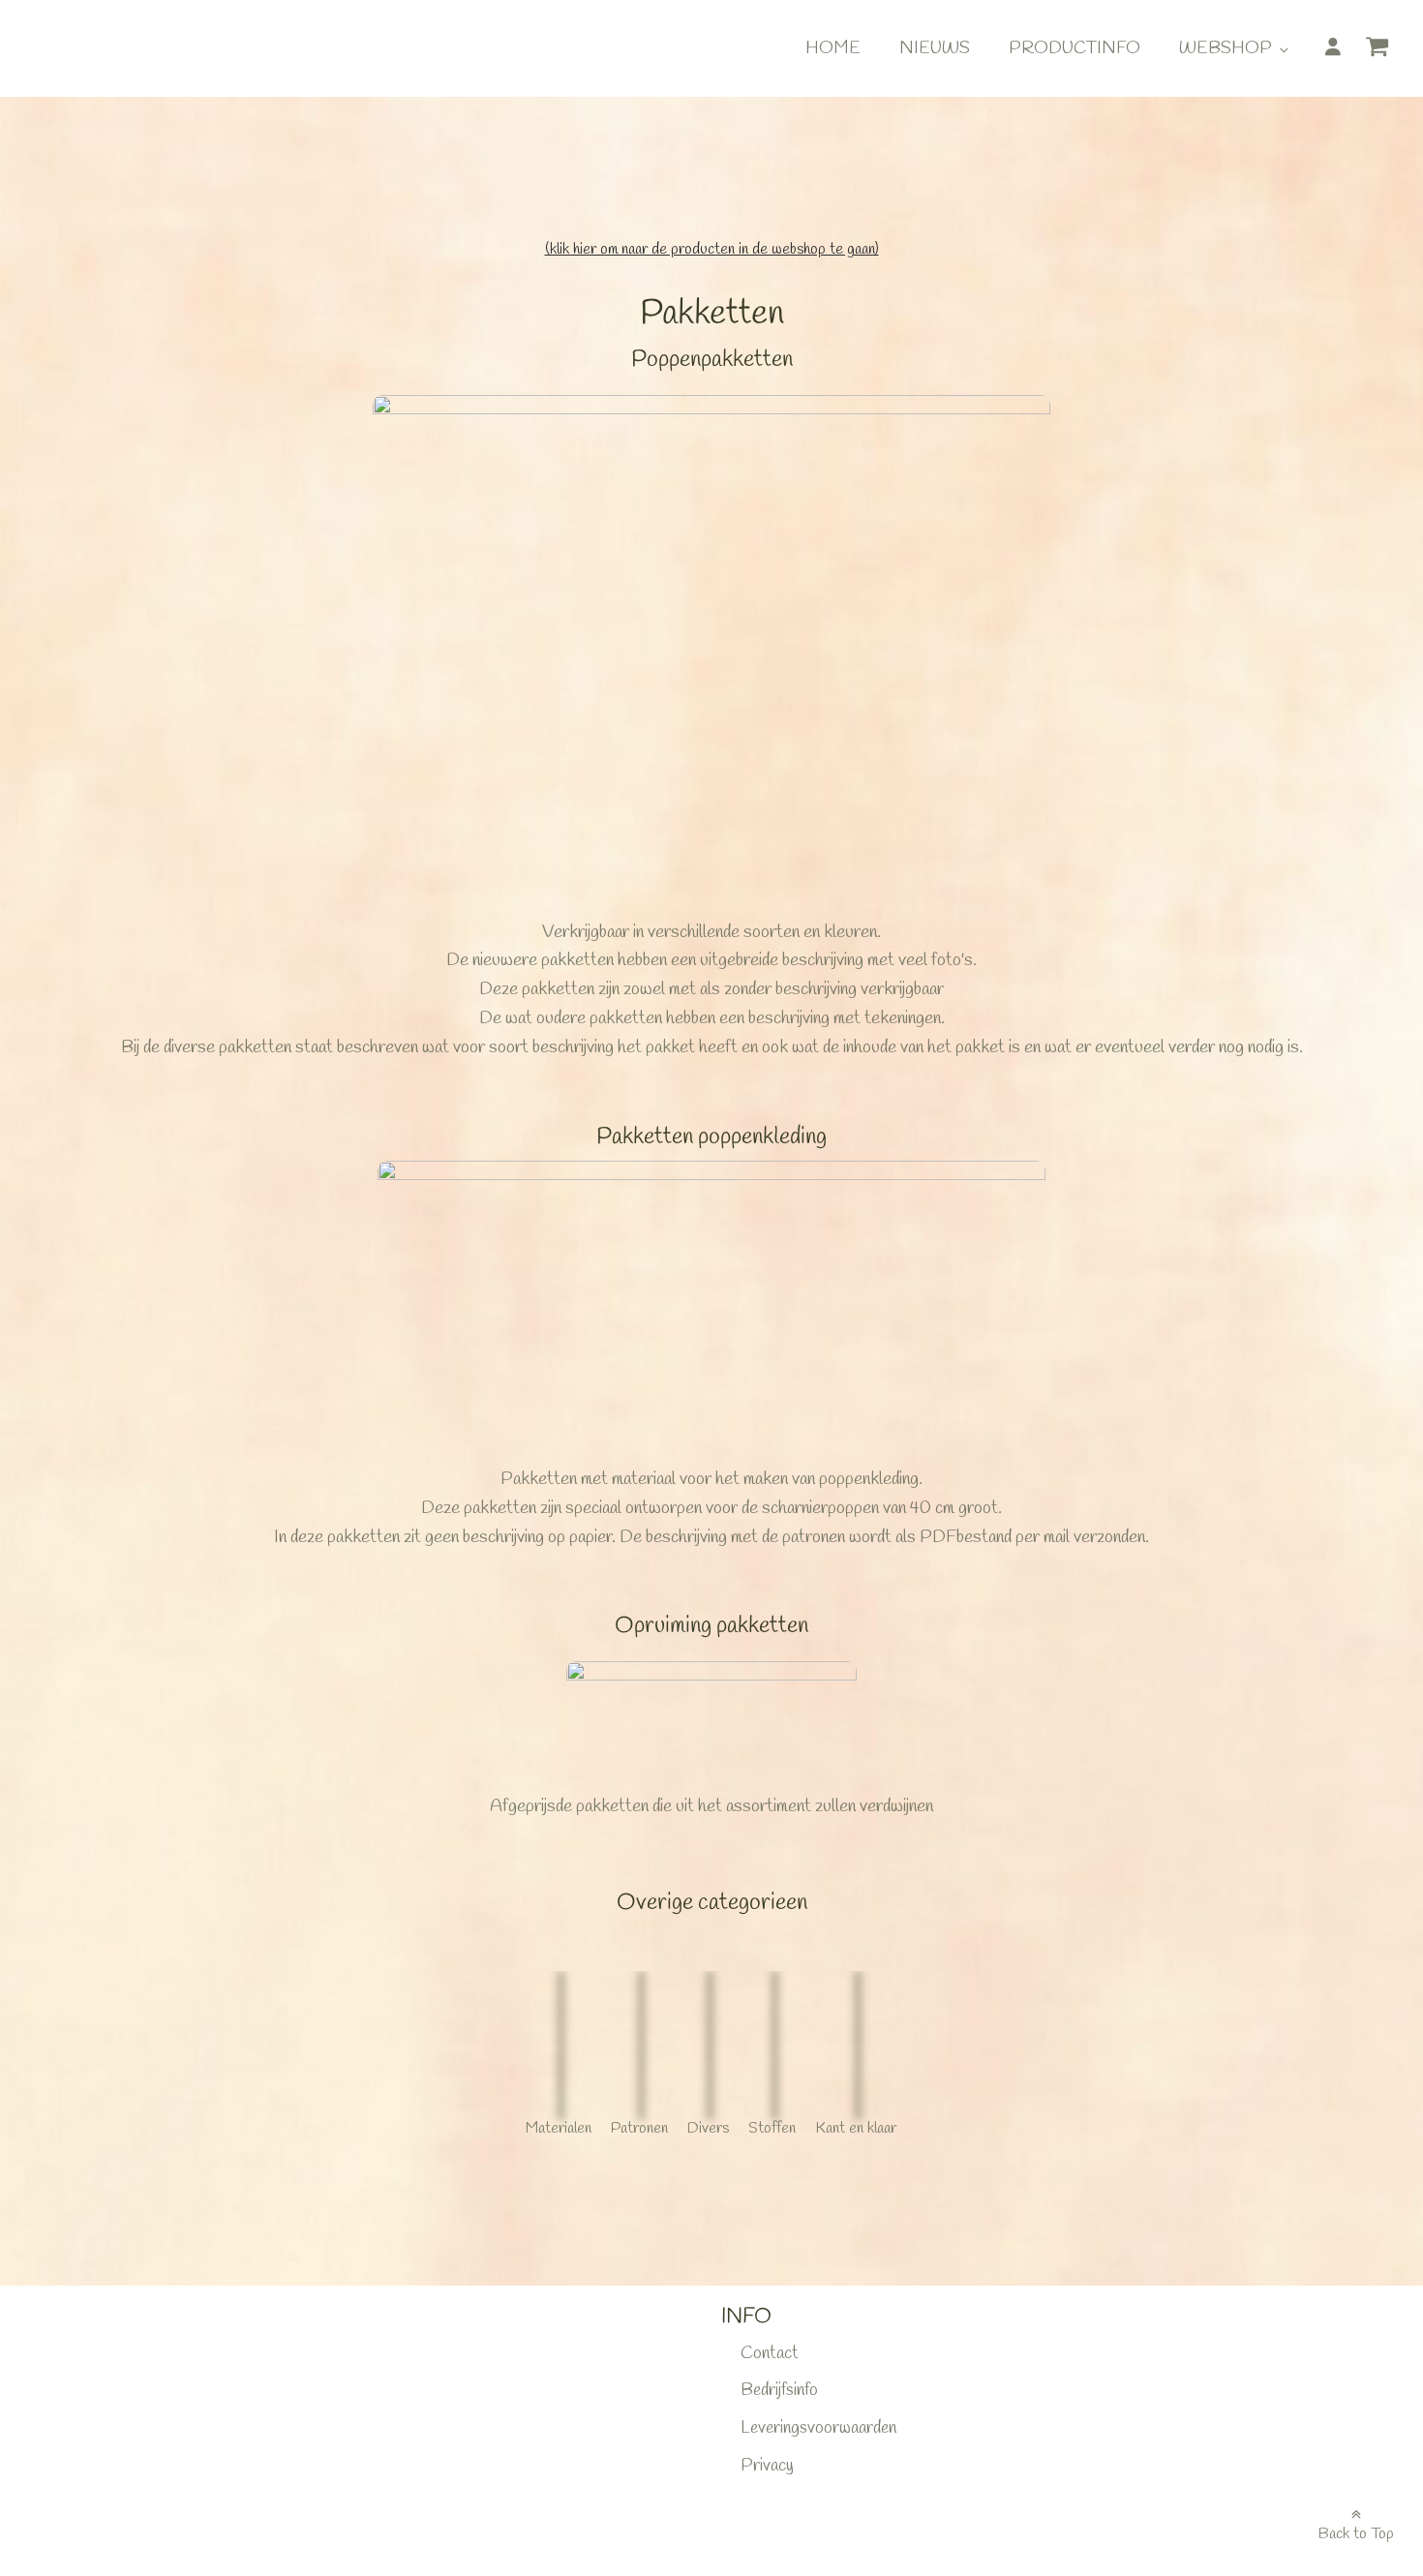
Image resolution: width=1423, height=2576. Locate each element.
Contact (770, 2353)
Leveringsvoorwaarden (818, 2428)
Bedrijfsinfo (779, 2390)
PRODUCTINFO (1075, 48)
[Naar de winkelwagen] (1384, 50)
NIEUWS (935, 48)
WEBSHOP (1226, 48)
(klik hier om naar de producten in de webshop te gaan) (712, 249)
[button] (1384, 53)
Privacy (767, 2466)
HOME (833, 48)
